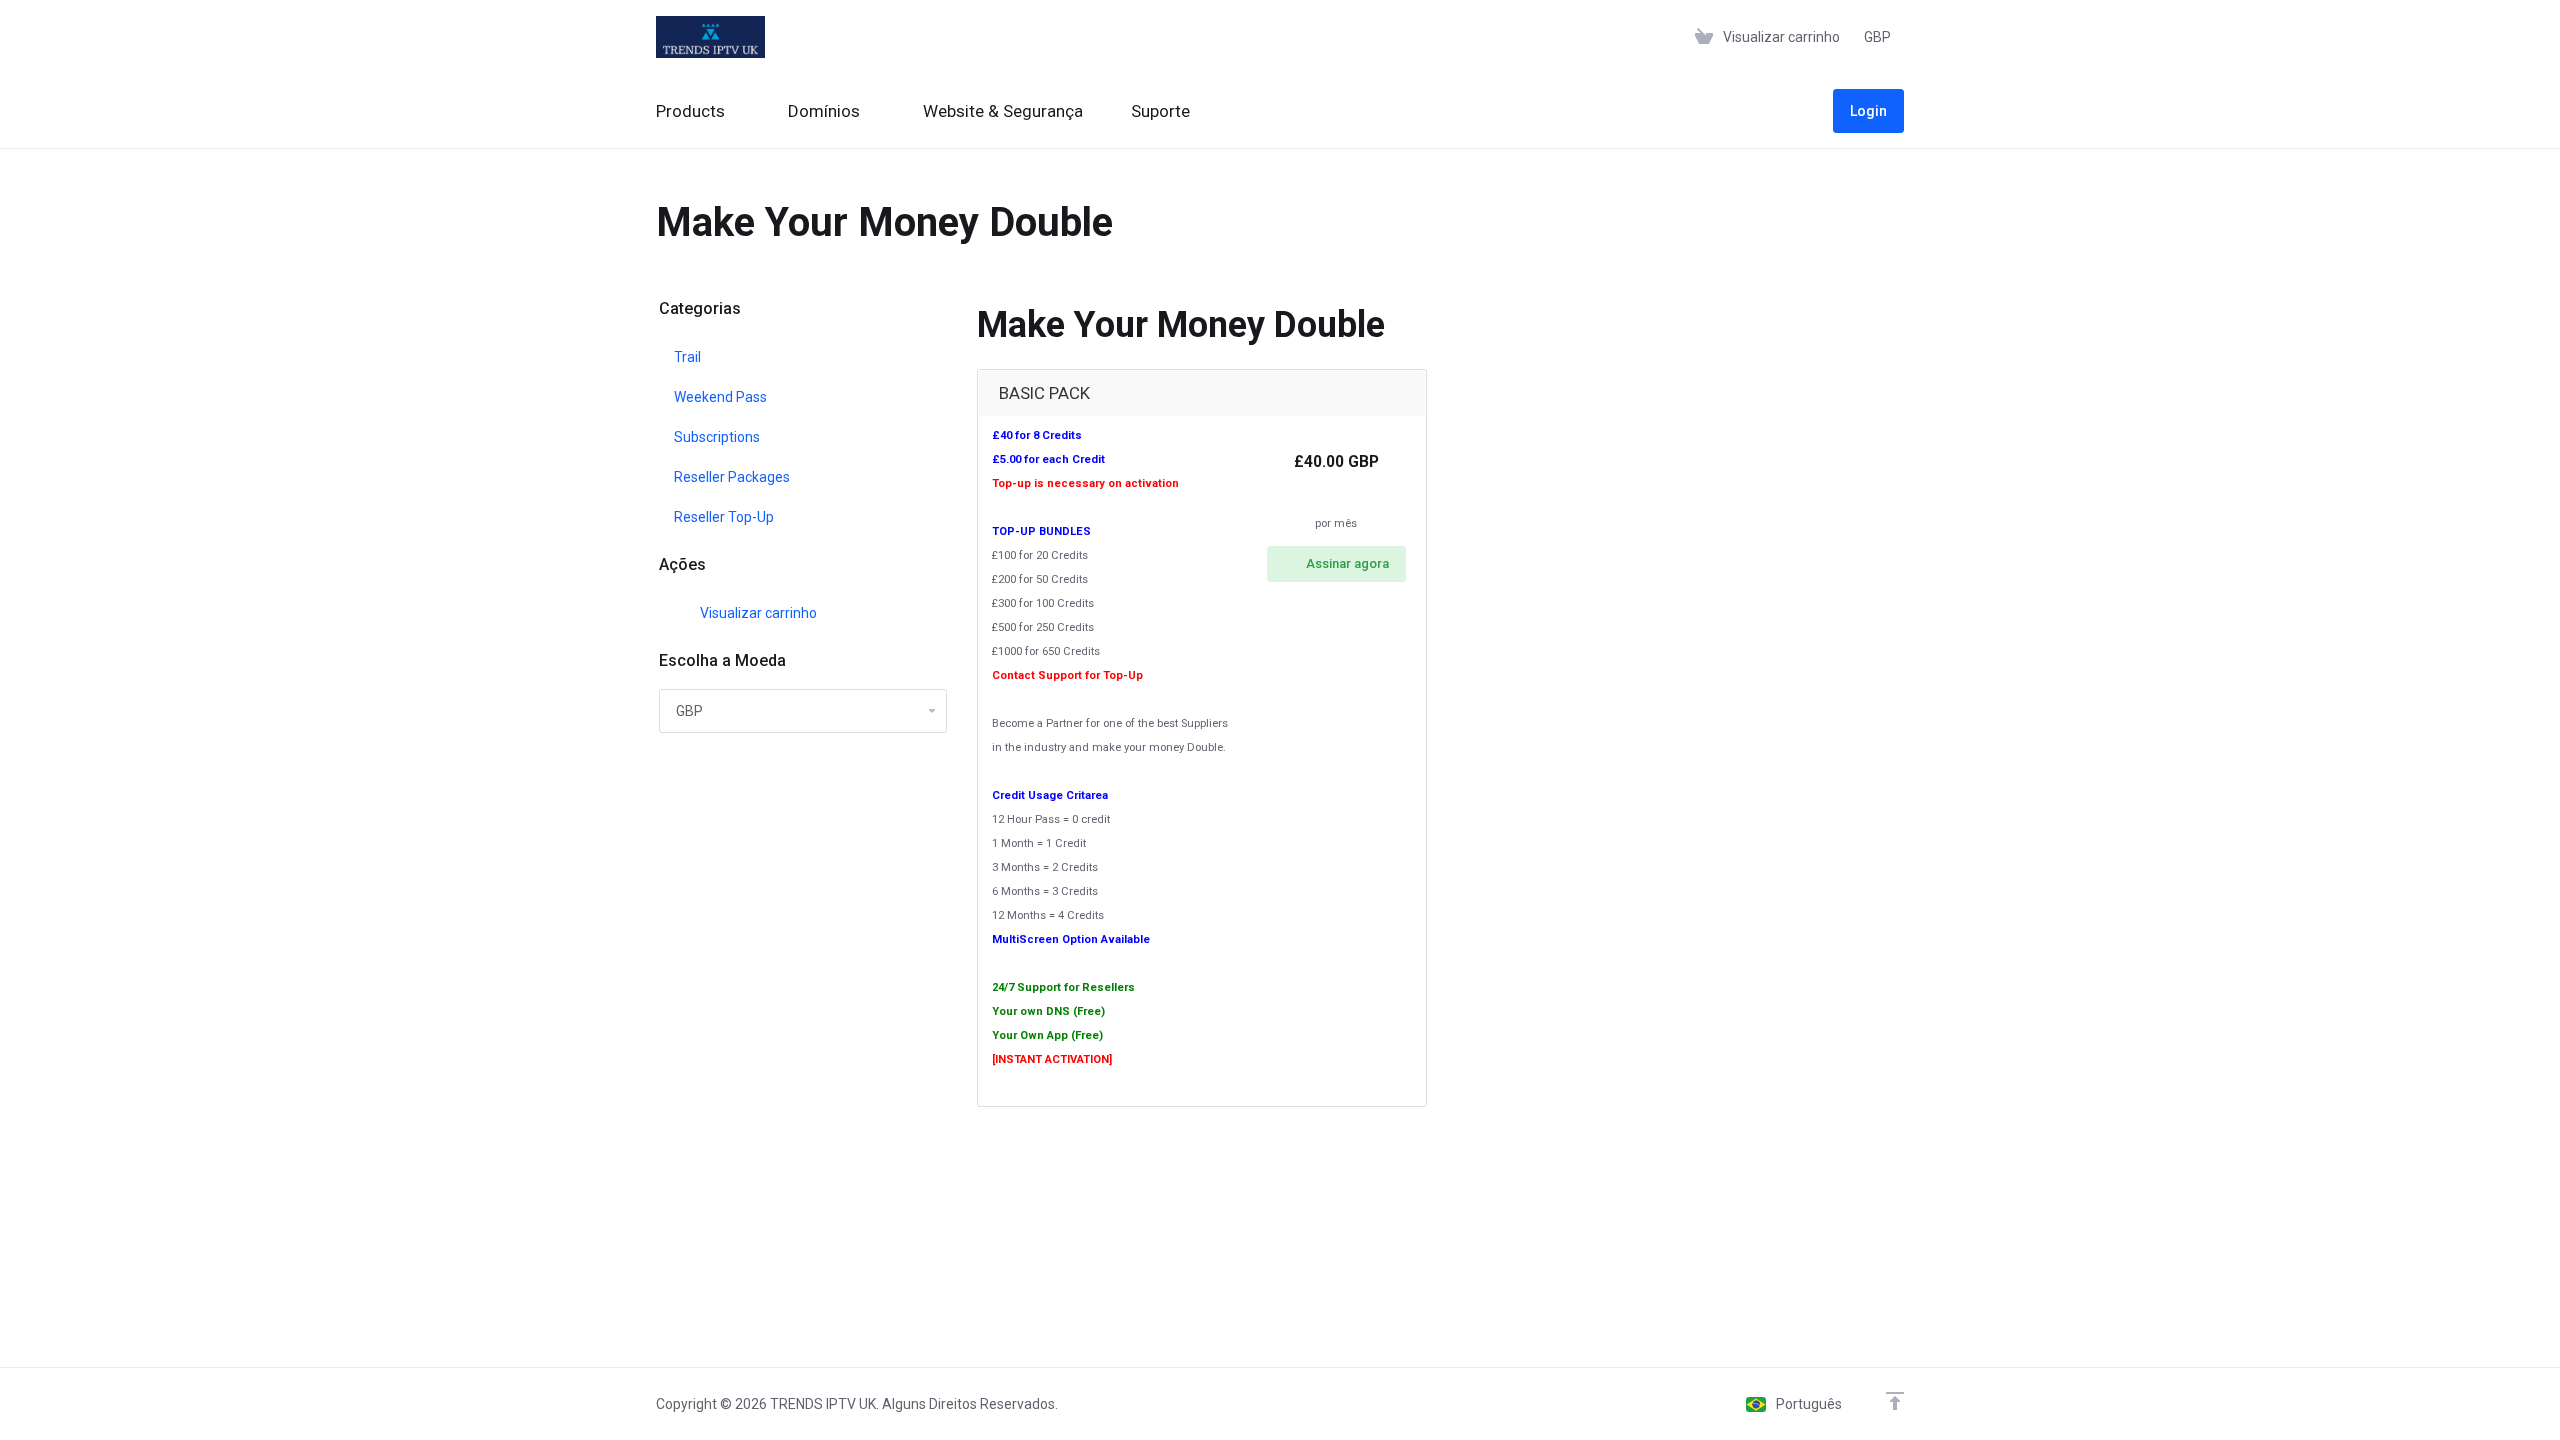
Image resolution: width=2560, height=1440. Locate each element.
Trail (687, 357)
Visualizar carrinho (755, 613)
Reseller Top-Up (724, 517)
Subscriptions (717, 437)
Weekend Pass (720, 397)
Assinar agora (1347, 563)
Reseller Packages (732, 477)
